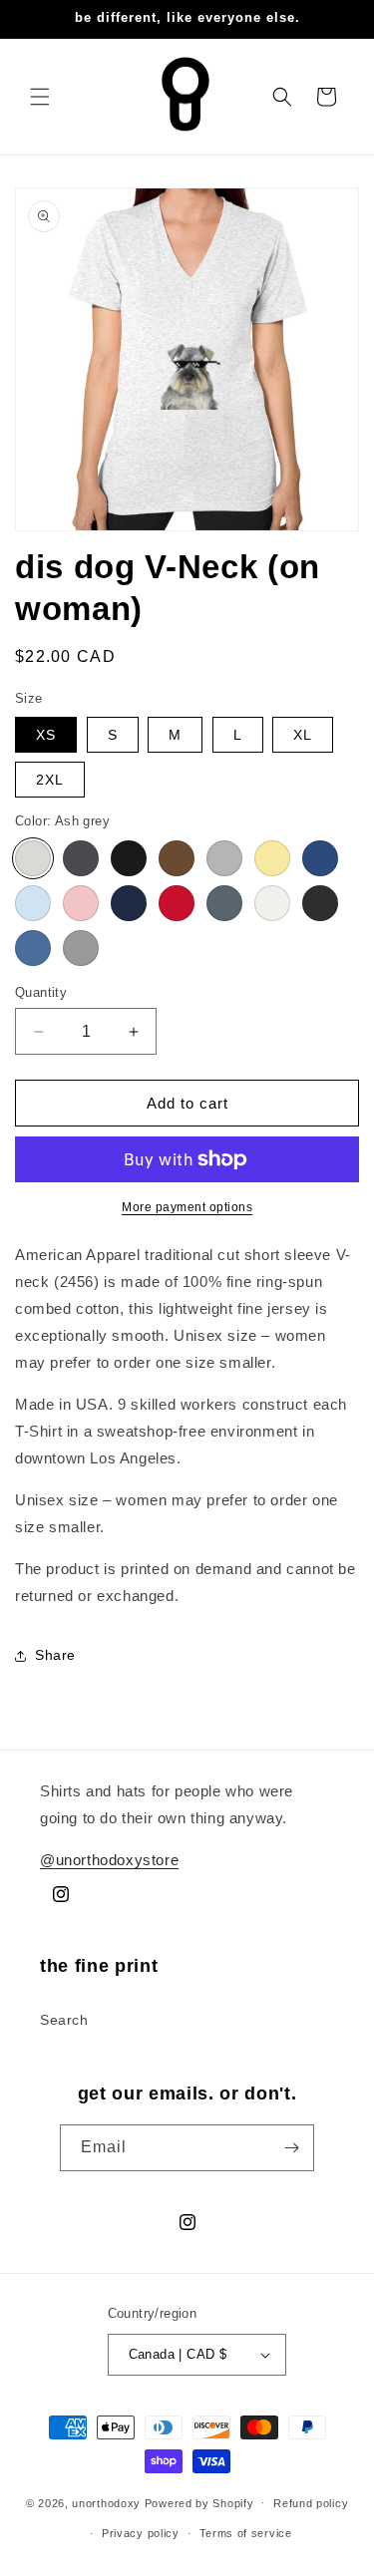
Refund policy (311, 2503)
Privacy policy (141, 2533)
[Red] (177, 903)
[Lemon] (272, 858)
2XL (50, 780)
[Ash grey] (33, 858)
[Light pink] (81, 903)
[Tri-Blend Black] (320, 903)
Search (64, 2020)
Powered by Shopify (199, 2502)
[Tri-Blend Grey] (81, 948)
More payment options (187, 1207)
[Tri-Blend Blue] (33, 948)
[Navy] (129, 903)
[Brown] (177, 858)
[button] (40, 97)
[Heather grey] (224, 858)
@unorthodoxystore (109, 1860)
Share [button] (55, 1655)
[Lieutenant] (320, 858)
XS (46, 735)
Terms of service (246, 2533)
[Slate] (224, 903)
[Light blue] (33, 903)
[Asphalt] (81, 858)
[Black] (129, 858)
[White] (272, 903)
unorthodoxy (106, 2502)
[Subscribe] (291, 2148)
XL (303, 735)
